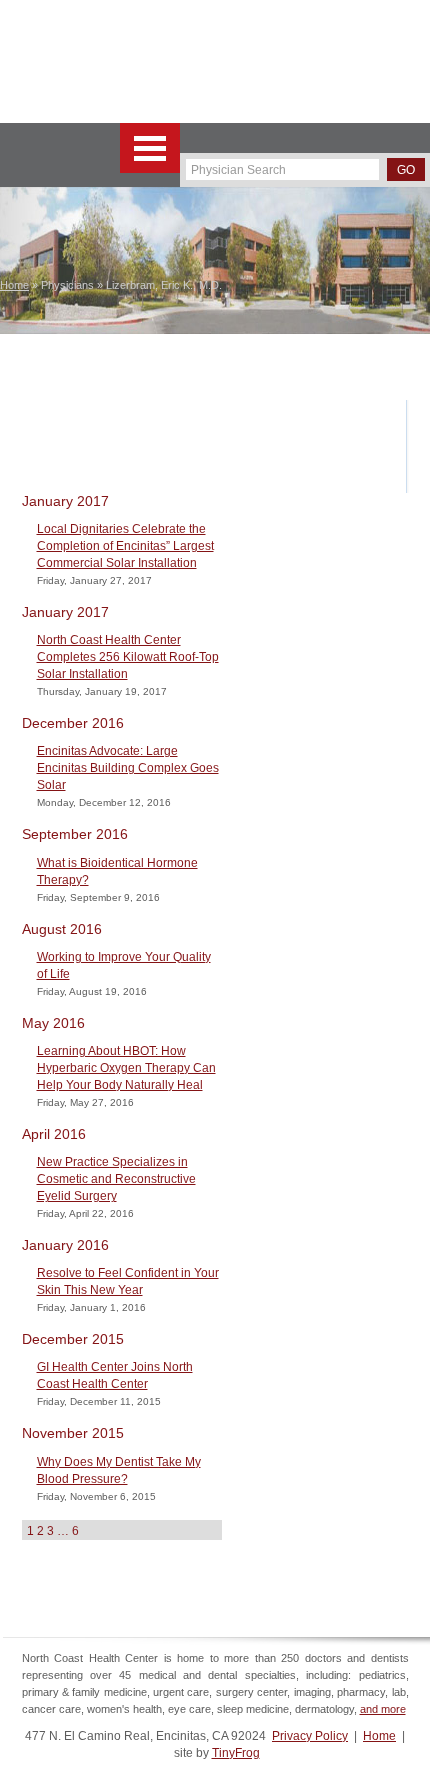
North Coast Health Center (99, 61)
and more (383, 1709)
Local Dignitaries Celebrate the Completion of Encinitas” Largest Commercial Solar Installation (125, 546)
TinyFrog (236, 1753)
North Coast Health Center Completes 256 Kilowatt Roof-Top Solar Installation (128, 657)
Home (379, 1736)
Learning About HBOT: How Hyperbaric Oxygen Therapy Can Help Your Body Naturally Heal (126, 1068)
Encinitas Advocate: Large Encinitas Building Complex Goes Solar (128, 768)
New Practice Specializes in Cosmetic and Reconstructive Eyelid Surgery (116, 1179)
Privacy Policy (310, 1736)
